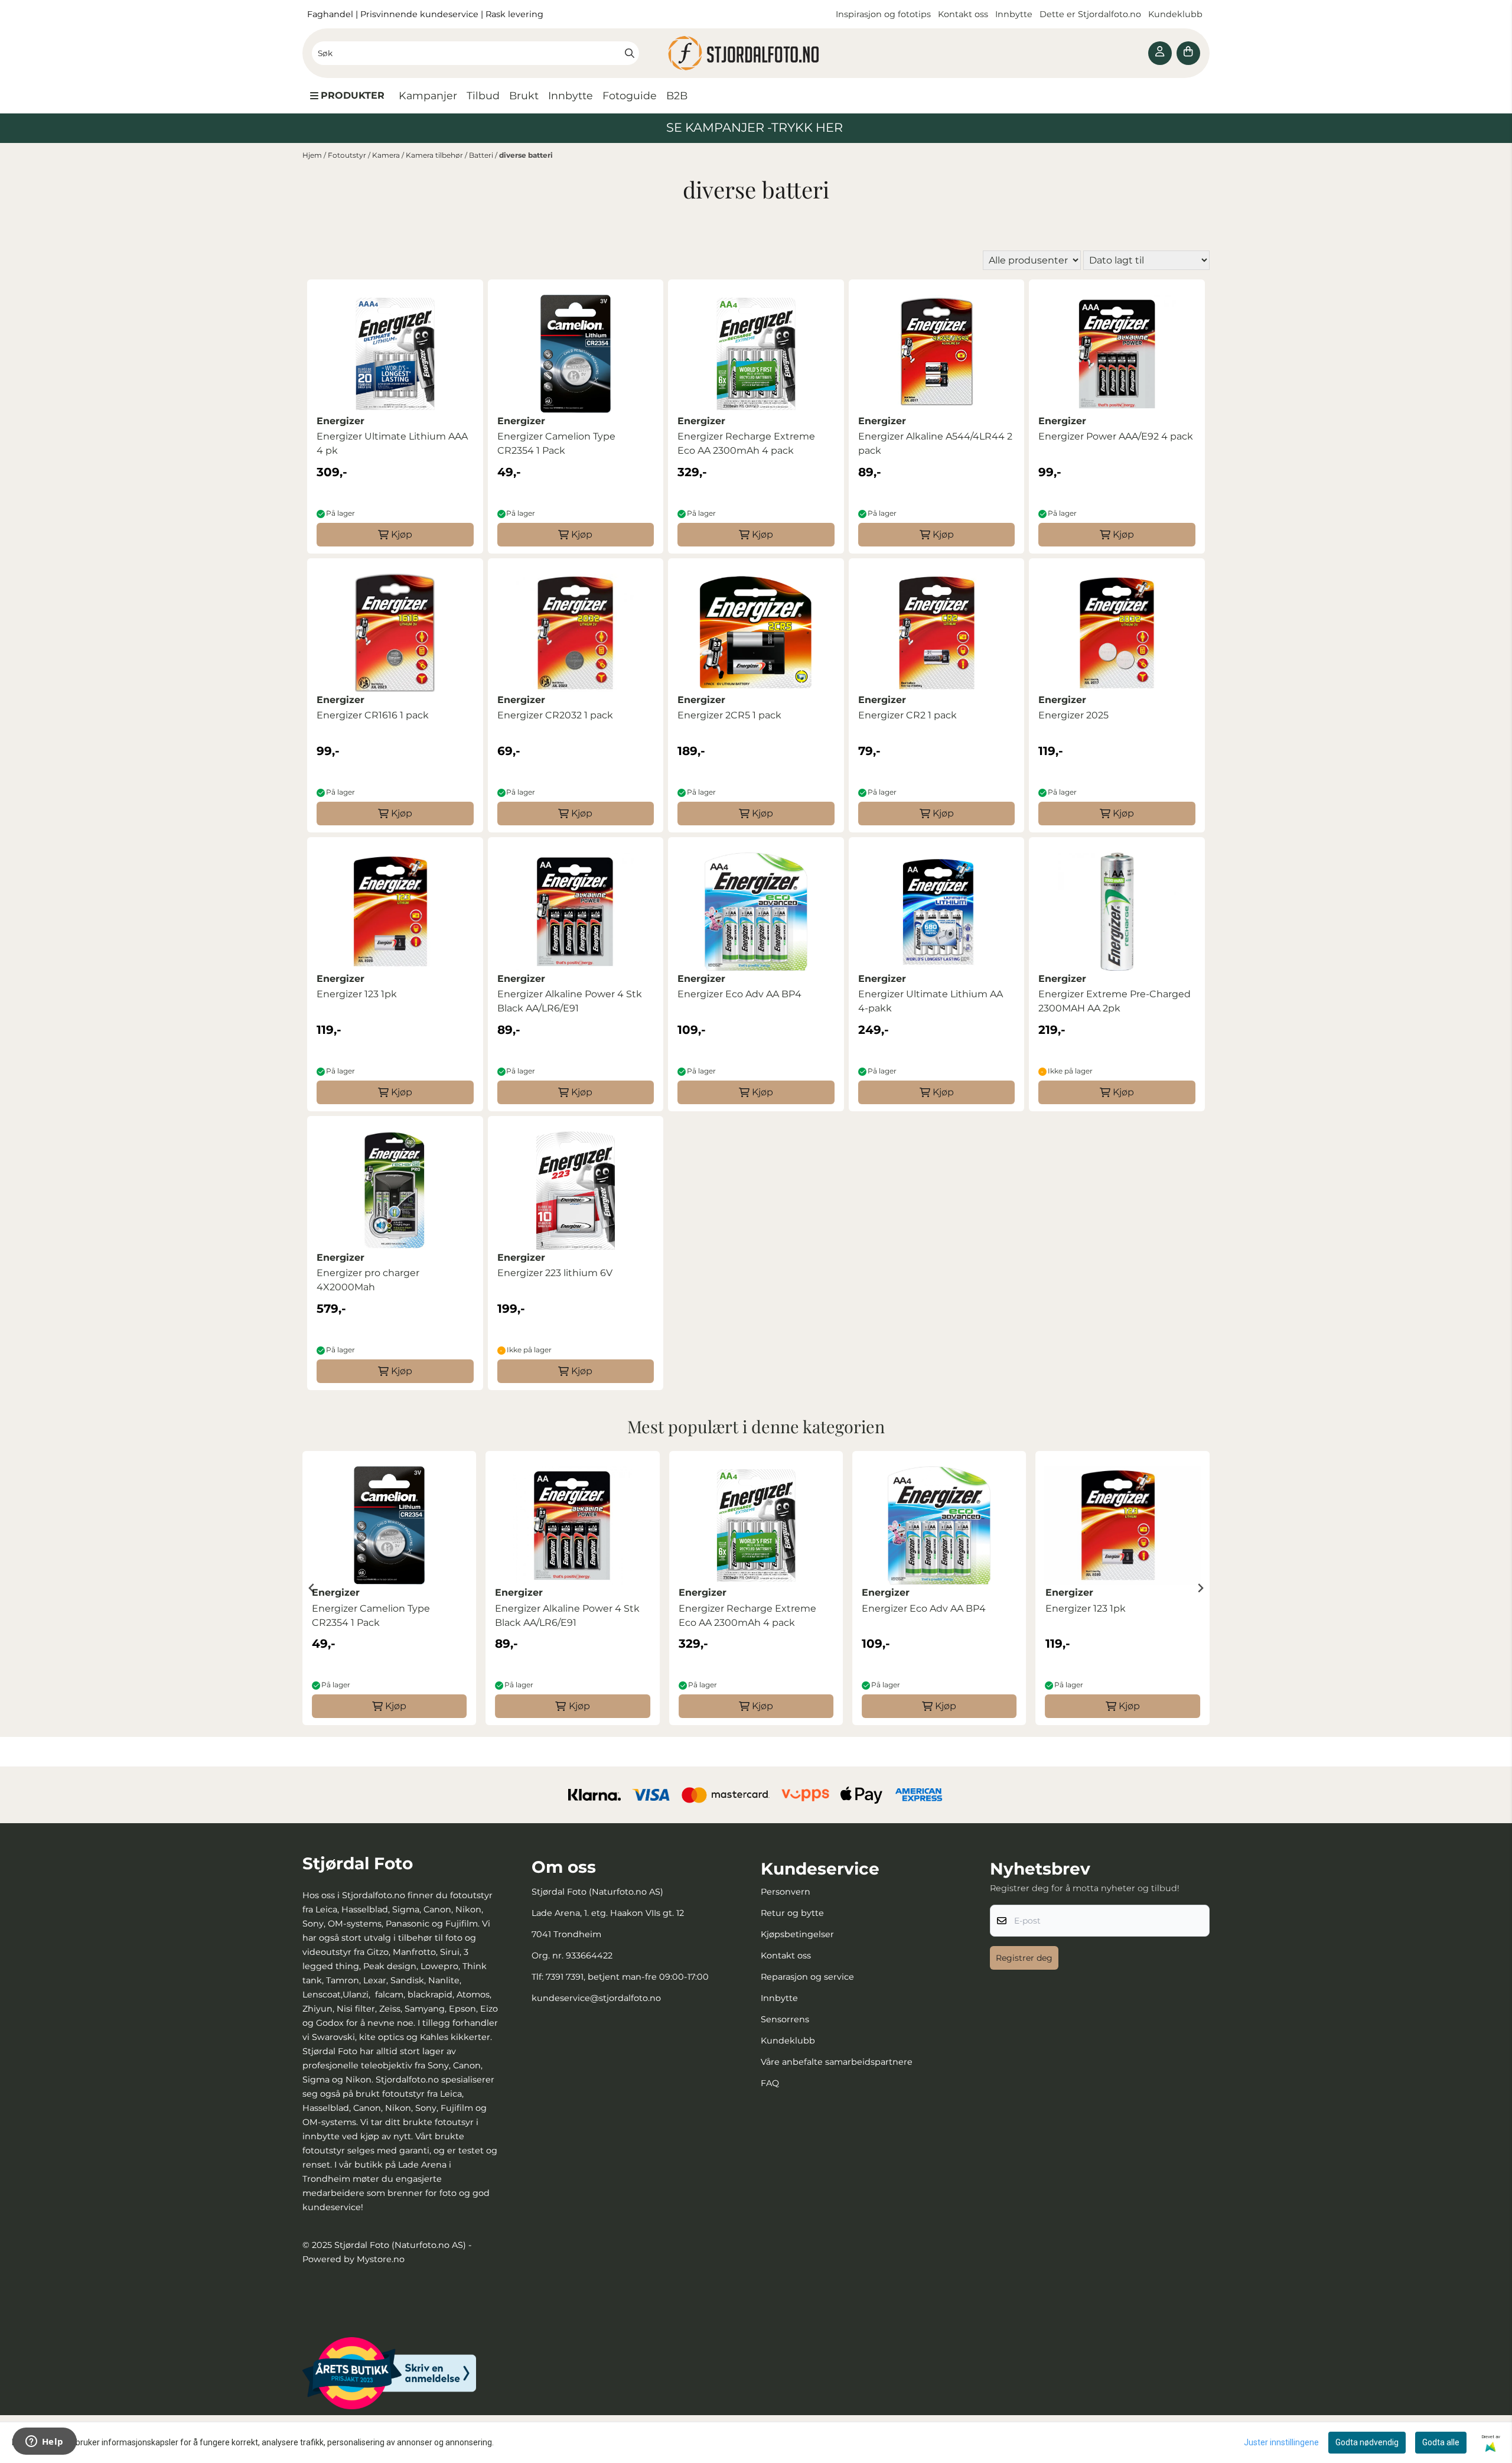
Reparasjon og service (807, 1977)
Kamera (387, 155)
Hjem (313, 155)
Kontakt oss (963, 14)
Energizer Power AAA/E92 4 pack (1116, 436)
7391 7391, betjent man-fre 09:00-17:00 (627, 1977)
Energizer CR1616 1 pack (373, 715)
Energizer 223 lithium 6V (555, 1273)
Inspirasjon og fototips (883, 14)
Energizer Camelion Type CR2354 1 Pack (556, 443)
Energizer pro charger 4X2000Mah (368, 1280)
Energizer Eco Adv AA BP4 (739, 994)
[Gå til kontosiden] (1160, 53)
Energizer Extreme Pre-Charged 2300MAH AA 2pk (1115, 1001)
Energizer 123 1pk (357, 994)
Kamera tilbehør (435, 155)
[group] (389, 1588)
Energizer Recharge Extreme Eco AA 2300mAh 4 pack (746, 443)
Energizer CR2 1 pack (907, 715)
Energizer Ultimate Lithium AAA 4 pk (392, 443)
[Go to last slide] (312, 1588)
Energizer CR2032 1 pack (555, 715)
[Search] (630, 53)
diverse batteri (526, 155)
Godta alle (1441, 2442)
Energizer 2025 (1073, 715)
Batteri (482, 155)
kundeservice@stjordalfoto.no (596, 1998)
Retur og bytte (792, 1913)
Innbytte (1015, 14)
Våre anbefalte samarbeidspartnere (837, 2062)
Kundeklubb (1177, 14)
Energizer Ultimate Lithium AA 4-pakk (931, 1001)
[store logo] (756, 53)
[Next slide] (1200, 1588)
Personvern (786, 1892)
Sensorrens (785, 2019)
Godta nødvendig (1367, 2442)
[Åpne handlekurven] (1188, 53)
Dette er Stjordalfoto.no (1091, 14)
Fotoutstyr (348, 155)
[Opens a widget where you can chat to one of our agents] (44, 2442)
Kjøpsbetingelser (797, 1934)
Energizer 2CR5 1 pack (729, 715)
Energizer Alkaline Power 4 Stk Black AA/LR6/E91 (570, 1001)
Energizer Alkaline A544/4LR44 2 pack (935, 443)
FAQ (770, 2083)
